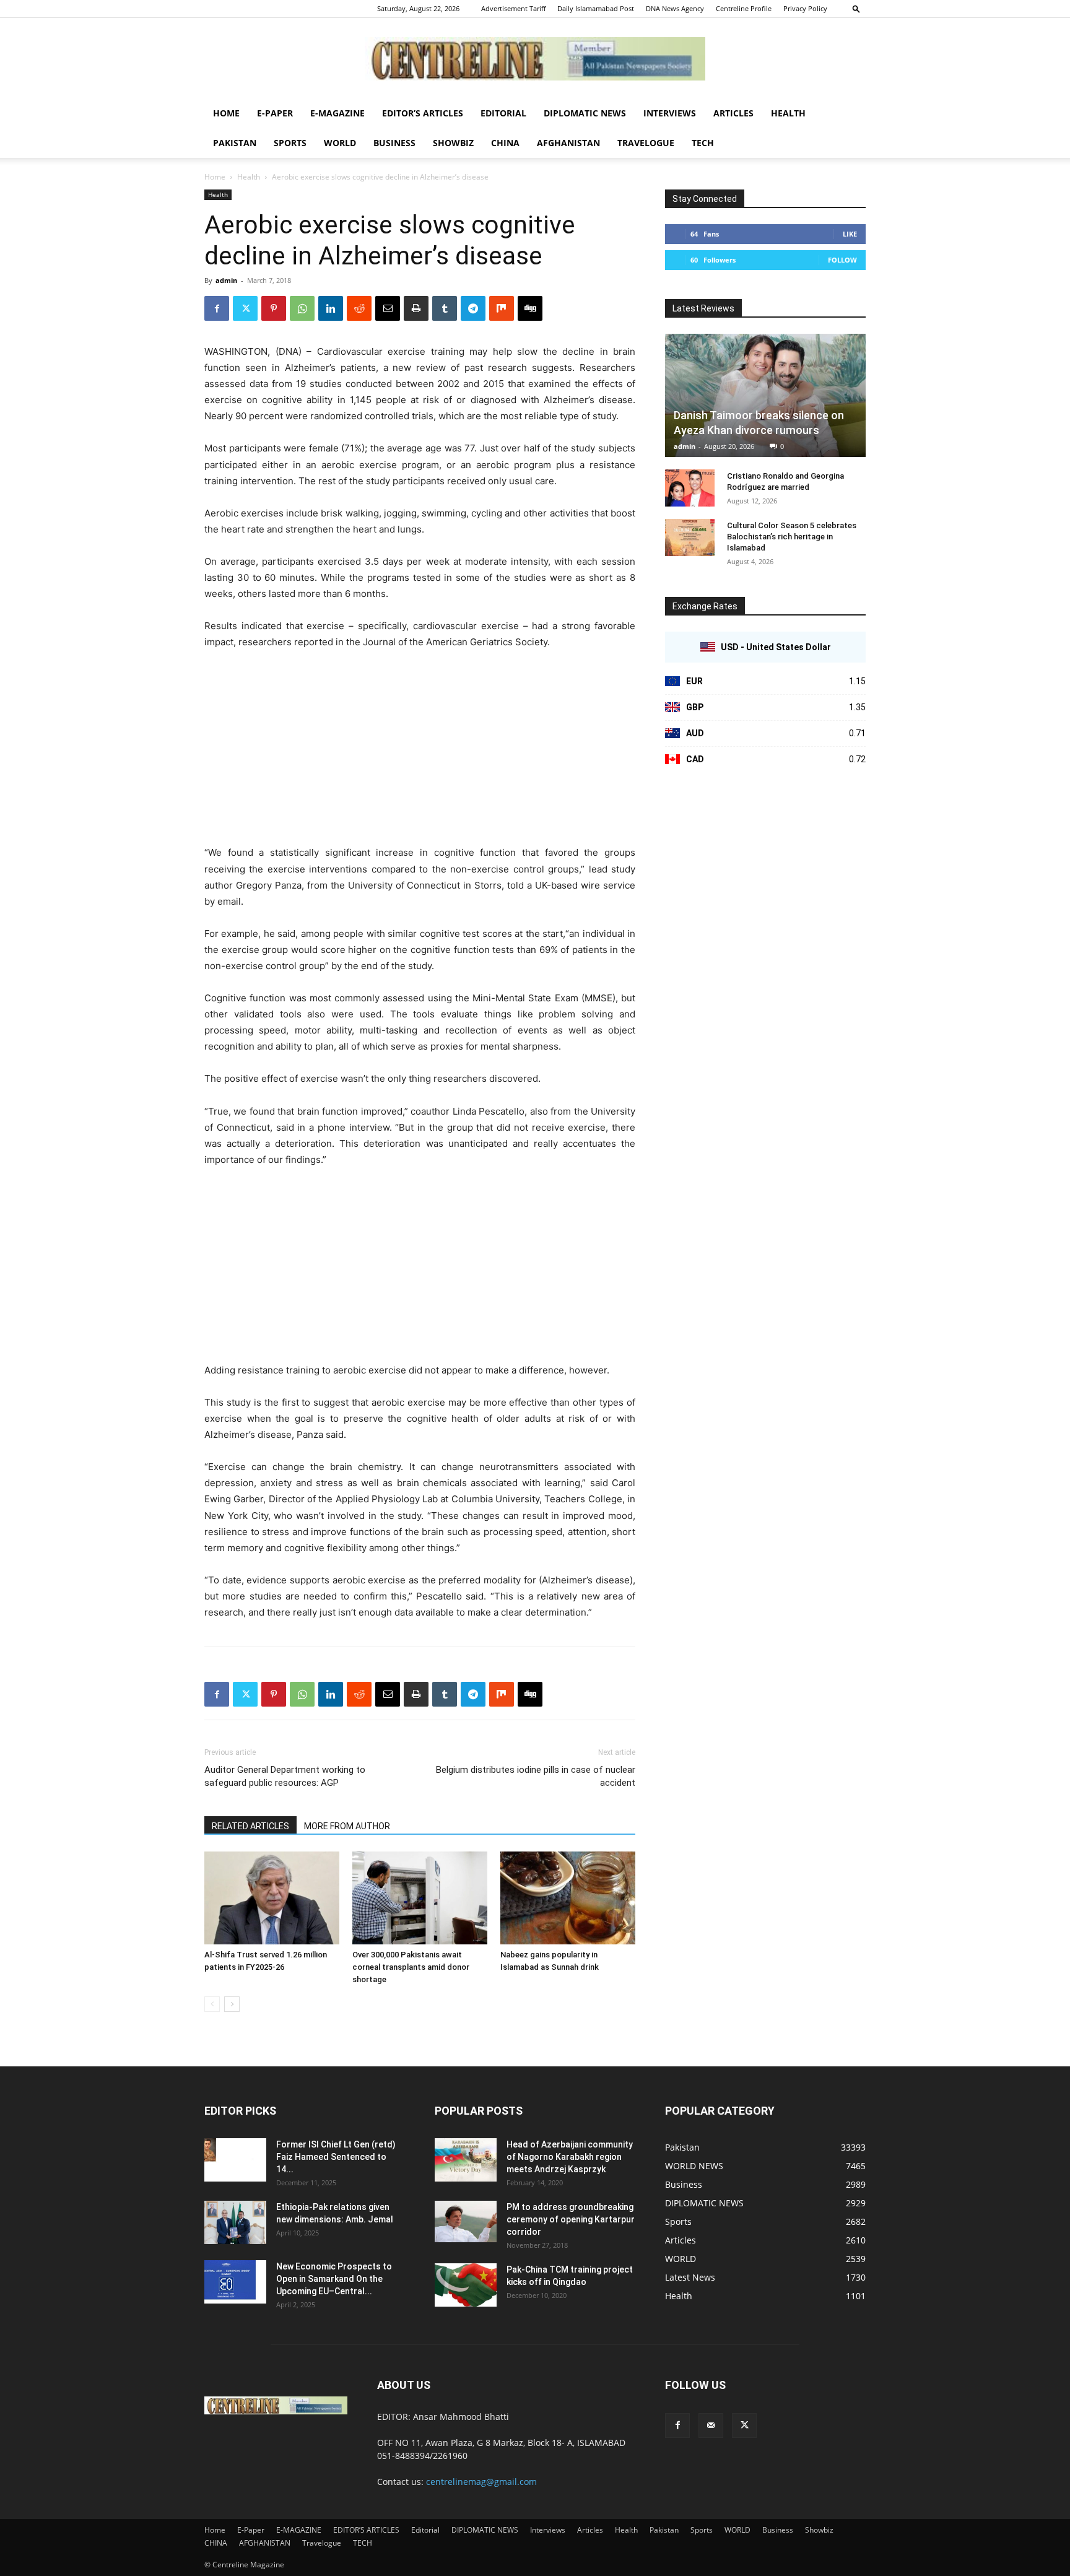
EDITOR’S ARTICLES (423, 113)
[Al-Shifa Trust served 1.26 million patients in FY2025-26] (272, 1898)
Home (226, 113)
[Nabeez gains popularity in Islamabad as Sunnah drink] (568, 1898)
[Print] (416, 308)
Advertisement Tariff (513, 8)
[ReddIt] (359, 308)
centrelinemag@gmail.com (481, 2482)
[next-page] (232, 2004)
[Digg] (530, 308)
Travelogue (646, 143)
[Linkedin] (331, 308)
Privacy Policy (805, 8)
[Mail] (711, 2426)
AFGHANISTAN (568, 143)
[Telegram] (473, 308)
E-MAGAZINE (337, 113)
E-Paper (275, 113)
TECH (703, 143)
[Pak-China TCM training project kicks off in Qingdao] (466, 2285)
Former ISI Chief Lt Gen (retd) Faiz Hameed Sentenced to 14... (336, 2157)
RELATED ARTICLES (250, 1826)
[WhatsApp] (302, 308)
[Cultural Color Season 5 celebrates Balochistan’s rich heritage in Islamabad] (690, 537)
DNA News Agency (675, 8)
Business (394, 143)
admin (226, 280)
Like (850, 234)
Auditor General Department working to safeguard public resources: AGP (285, 1776)
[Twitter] (245, 308)
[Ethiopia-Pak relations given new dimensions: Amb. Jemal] (235, 2222)
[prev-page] (212, 2004)
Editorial (503, 113)
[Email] (388, 308)
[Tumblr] (445, 308)
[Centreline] (535, 59)
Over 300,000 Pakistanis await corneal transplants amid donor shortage (411, 1967)
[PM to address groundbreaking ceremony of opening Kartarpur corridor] (466, 2221)
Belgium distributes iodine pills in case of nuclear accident (536, 1776)
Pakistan (235, 143)
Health (788, 113)
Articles (733, 113)
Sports (290, 143)
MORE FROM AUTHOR (347, 1826)
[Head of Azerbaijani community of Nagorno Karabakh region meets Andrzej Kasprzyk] (466, 2160)
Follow (842, 260)
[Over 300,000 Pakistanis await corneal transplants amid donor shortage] (420, 1898)
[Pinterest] (274, 308)
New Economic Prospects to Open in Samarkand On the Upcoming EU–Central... (334, 2279)
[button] (856, 8)
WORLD (340, 143)
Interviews (670, 113)
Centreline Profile (744, 8)
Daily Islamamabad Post (596, 8)
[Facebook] (217, 308)
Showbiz (453, 143)
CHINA (505, 143)
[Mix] (502, 308)
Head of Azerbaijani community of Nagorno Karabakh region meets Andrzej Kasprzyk (570, 2157)
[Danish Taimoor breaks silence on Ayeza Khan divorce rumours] (765, 395)
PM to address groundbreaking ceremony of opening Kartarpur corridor (571, 2219)
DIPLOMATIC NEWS (585, 113)
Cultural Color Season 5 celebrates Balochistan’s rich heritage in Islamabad (792, 537)
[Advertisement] (420, 753)
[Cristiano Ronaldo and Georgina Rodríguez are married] (690, 488)
